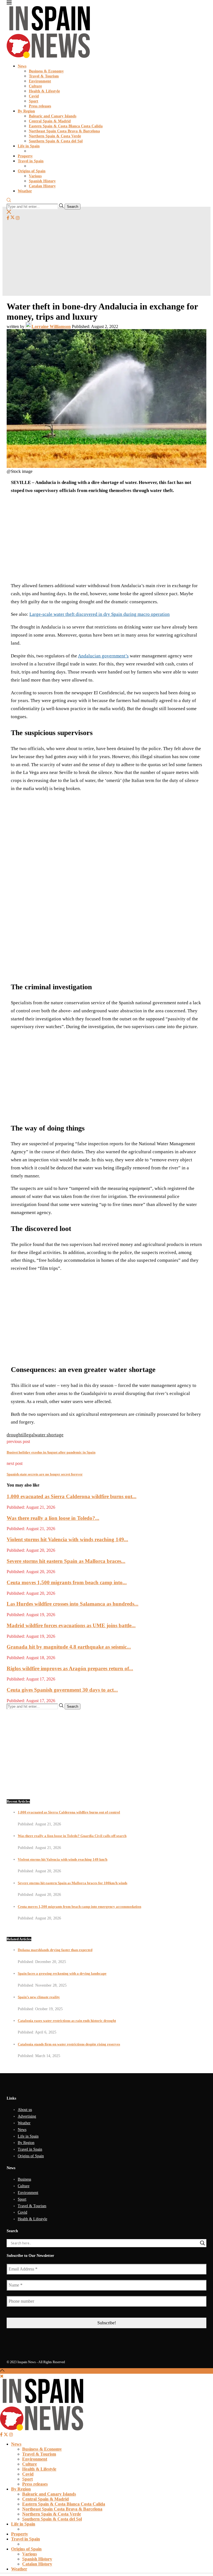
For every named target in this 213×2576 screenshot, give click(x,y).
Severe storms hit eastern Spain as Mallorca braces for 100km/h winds (73, 1883)
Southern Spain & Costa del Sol (56, 141)
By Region (26, 111)
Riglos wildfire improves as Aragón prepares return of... (70, 1668)
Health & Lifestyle (44, 91)
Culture (35, 86)
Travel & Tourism (44, 76)
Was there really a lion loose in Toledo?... (53, 1518)
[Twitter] (12, 218)
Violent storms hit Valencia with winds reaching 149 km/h (63, 1859)
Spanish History (42, 181)
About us (25, 2110)
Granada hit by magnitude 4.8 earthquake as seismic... (69, 1647)
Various (35, 176)
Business (24, 2179)
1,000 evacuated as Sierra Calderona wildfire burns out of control (69, 1812)
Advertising (27, 2116)
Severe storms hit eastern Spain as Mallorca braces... (66, 1561)
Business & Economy (46, 71)
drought (14, 1435)
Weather (25, 191)
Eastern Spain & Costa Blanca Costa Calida (66, 126)
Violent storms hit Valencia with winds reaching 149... (67, 1539)
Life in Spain (29, 146)
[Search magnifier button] (202, 2243)
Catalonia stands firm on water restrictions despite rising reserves (69, 2044)
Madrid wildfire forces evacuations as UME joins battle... (71, 1625)
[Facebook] (8, 218)
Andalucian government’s (103, 656)
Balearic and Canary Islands (53, 116)
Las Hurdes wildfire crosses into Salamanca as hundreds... (73, 1604)
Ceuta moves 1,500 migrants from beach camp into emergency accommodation (79, 1907)
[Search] (9, 201)
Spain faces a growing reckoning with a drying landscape (62, 1973)
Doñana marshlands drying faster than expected (55, 1950)
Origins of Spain (32, 171)
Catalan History (42, 186)
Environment (40, 81)
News (22, 66)
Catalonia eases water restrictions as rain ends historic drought (67, 2021)
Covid (34, 96)
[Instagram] (18, 218)
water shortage (49, 1435)
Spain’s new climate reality (39, 1997)
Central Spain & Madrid (50, 121)
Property (25, 156)
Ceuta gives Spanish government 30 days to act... (62, 1690)
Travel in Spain (31, 161)
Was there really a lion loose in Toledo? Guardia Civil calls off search (72, 1836)
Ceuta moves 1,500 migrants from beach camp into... (67, 1582)
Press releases (40, 106)
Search (73, 207)
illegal (28, 1435)
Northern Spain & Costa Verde (55, 136)
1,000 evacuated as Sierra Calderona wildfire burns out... (72, 1496)
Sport (34, 101)
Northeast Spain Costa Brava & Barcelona (64, 131)
